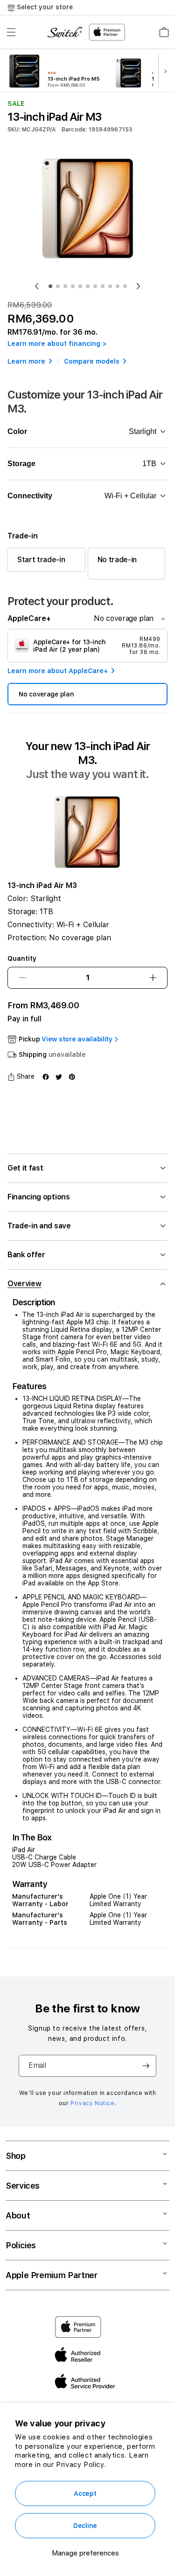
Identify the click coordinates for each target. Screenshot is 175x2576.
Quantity (22, 958)
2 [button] (58, 286)
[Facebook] (46, 1077)
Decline (85, 2526)
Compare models (92, 361)
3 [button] (65, 286)
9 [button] (110, 286)
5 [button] (80, 286)
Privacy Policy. (81, 2465)
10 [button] (118, 286)
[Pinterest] (72, 1077)
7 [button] (95, 286)
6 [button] (88, 286)
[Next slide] (167, 72)
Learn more (26, 361)
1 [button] (50, 286)
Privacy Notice (92, 2103)
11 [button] (125, 286)
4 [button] (73, 286)
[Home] (65, 32)
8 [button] (103, 286)
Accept (85, 2493)
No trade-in (117, 560)
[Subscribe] (146, 2066)
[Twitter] (59, 1077)
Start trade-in (41, 560)
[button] (11, 32)
